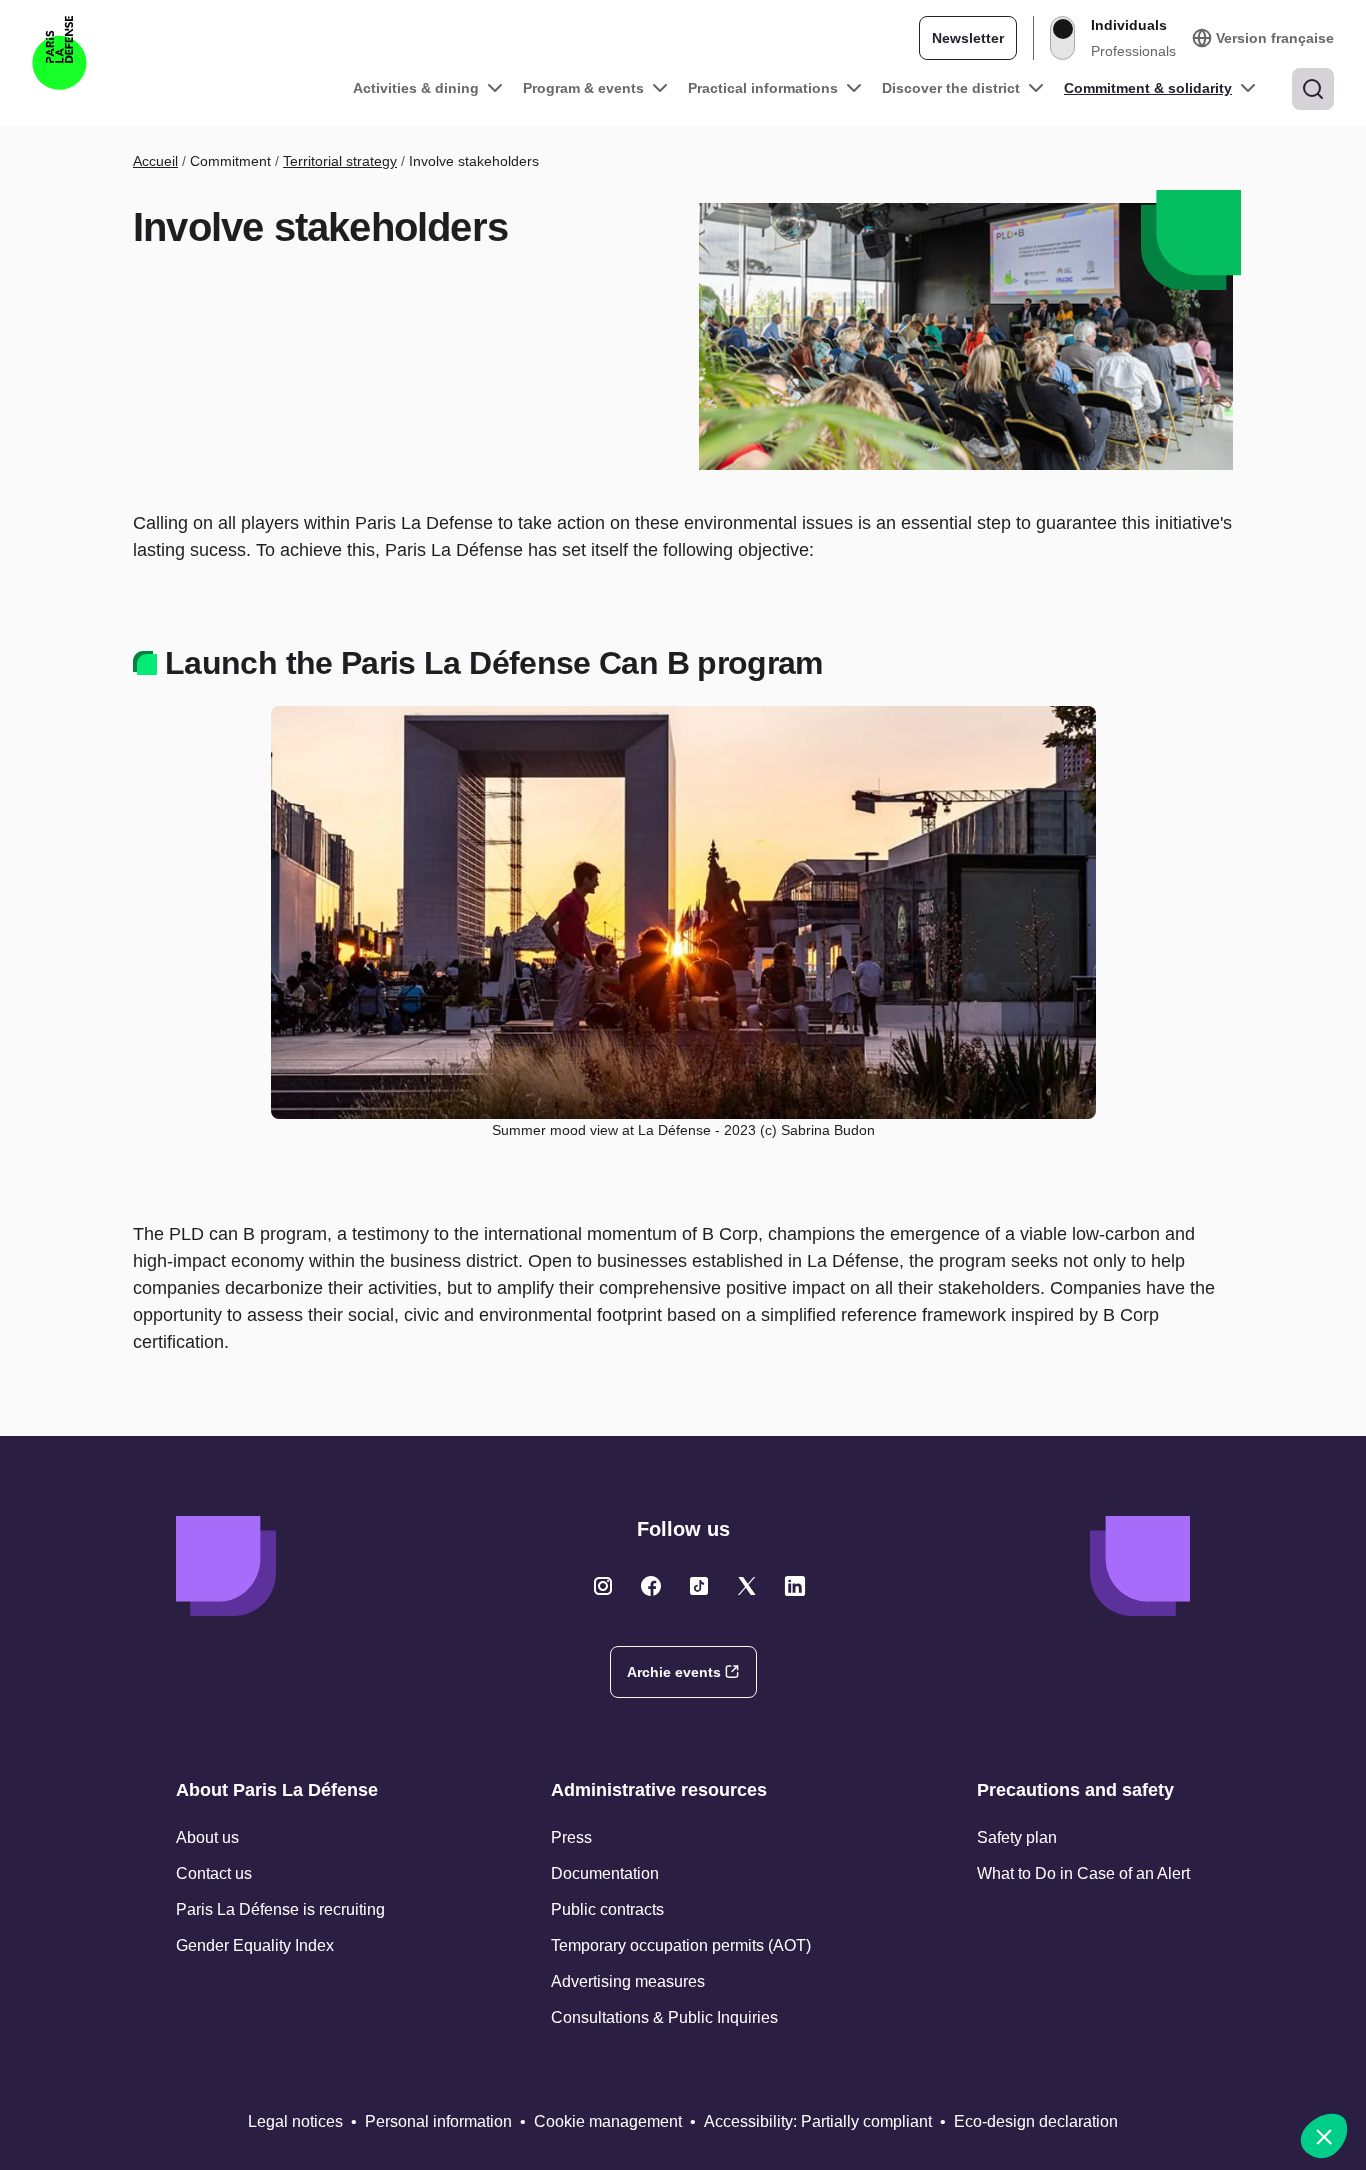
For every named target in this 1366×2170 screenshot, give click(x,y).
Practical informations (763, 88)
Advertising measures (628, 1981)
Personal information (438, 2121)
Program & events (583, 88)
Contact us (214, 1873)
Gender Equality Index (255, 1945)
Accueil (155, 161)
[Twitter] (603, 1586)
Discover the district (951, 88)
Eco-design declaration (1036, 2121)
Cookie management (608, 2121)
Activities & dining (416, 88)
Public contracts (607, 1909)
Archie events (674, 1672)
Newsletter (968, 38)
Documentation (605, 1873)
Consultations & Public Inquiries (664, 2017)
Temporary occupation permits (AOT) (681, 1945)
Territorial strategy (340, 161)
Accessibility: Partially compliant (818, 2121)
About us (207, 1837)
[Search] (1313, 89)
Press (571, 1837)
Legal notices (295, 2121)
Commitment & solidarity (1148, 88)
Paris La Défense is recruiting (280, 1909)
